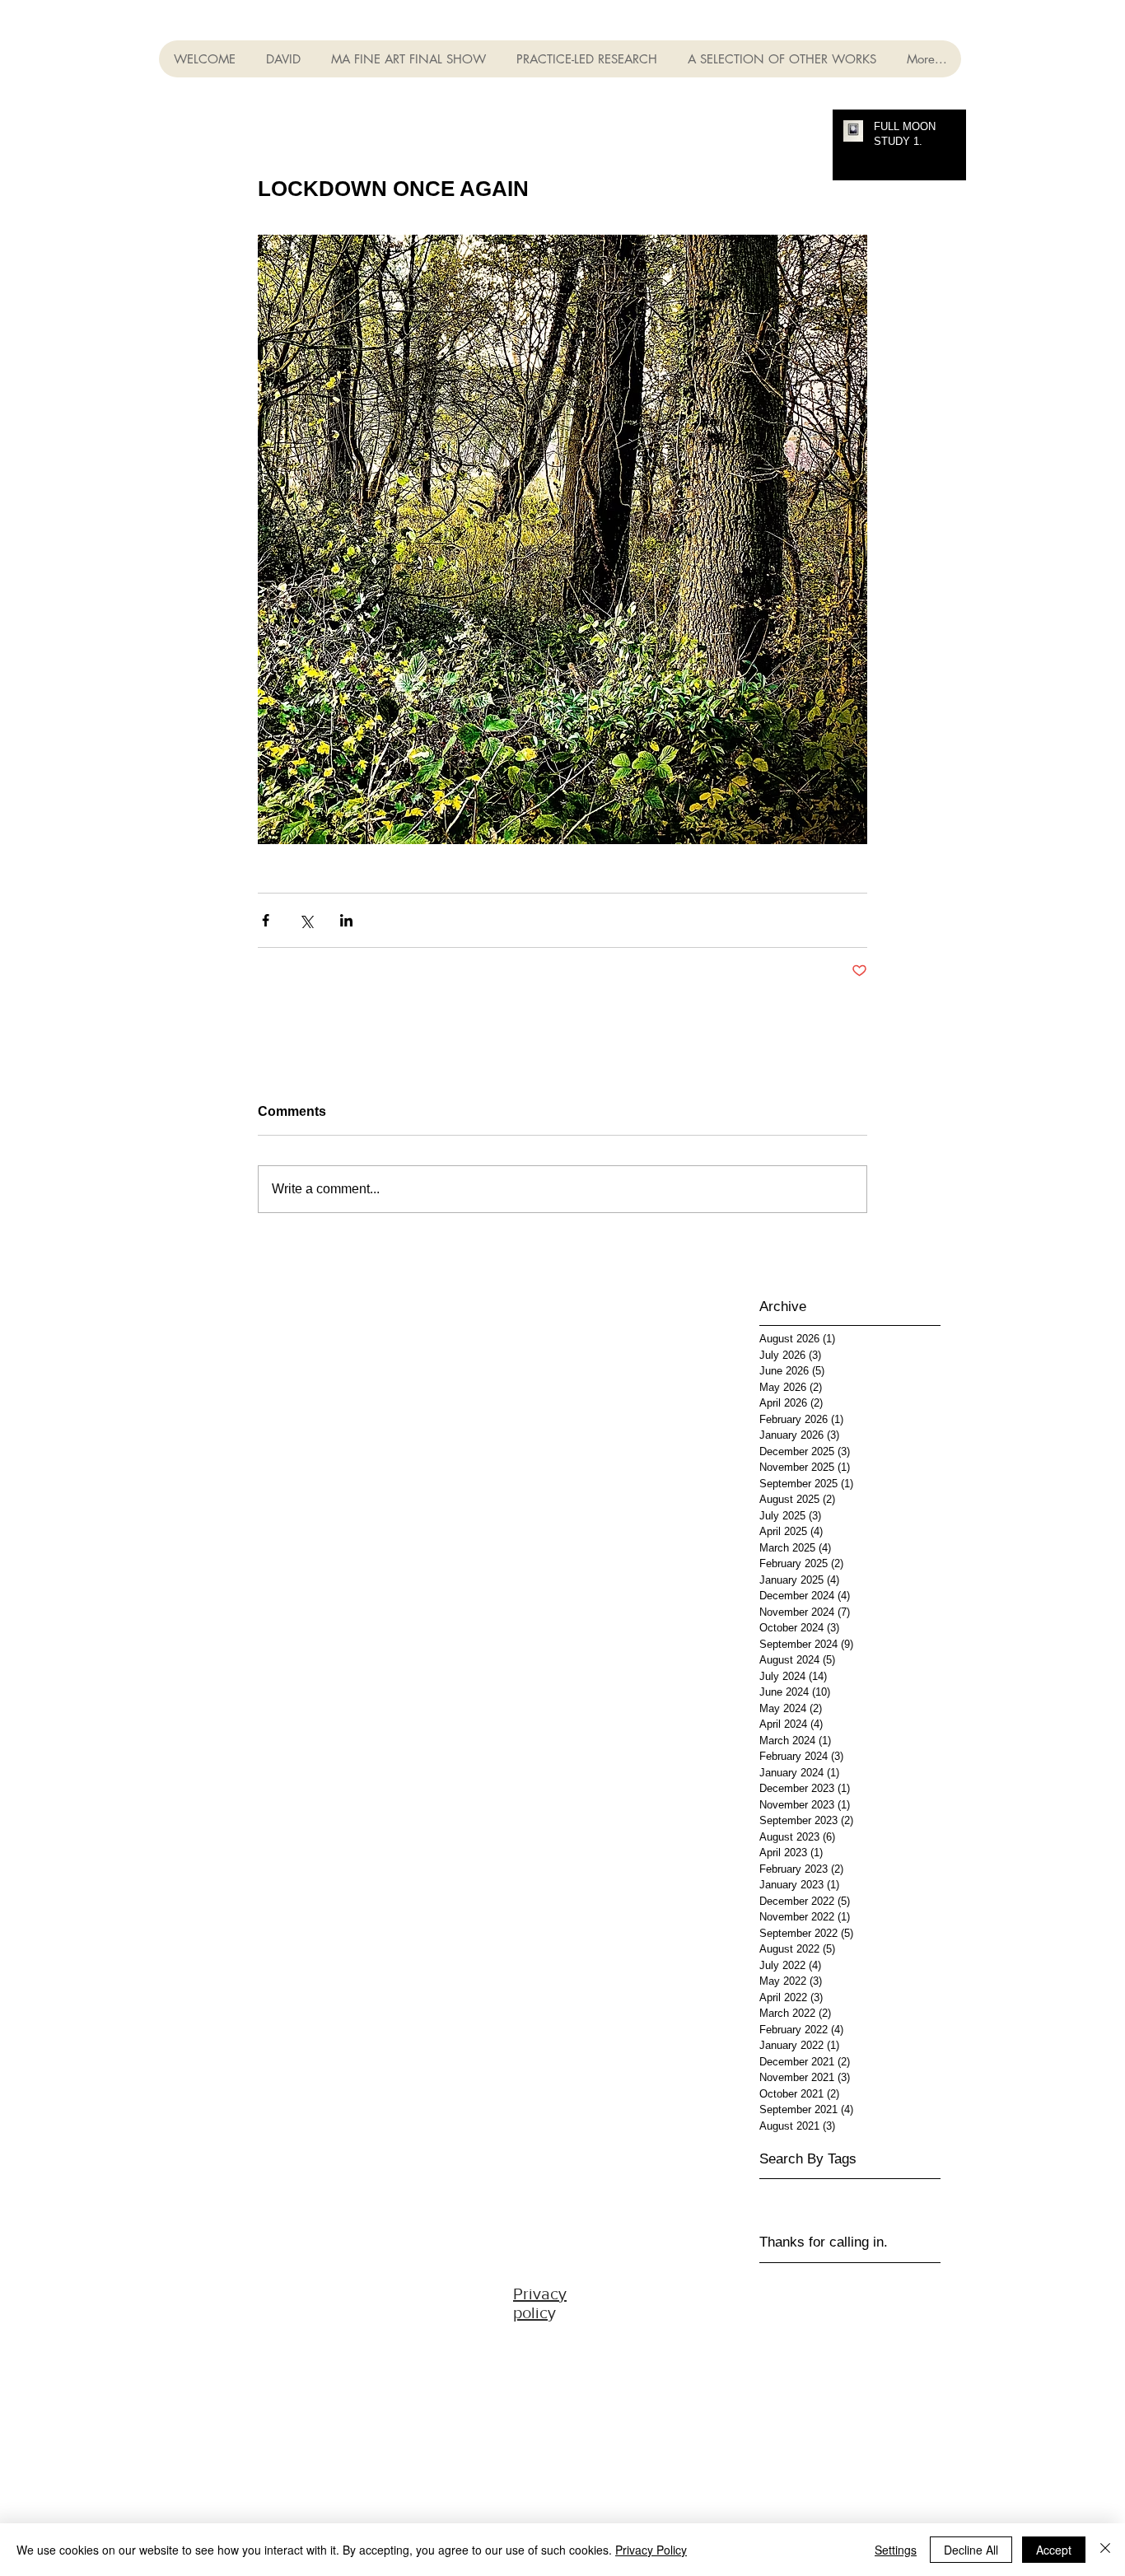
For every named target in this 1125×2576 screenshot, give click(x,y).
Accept (1054, 2550)
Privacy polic (540, 2303)
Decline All (971, 2550)
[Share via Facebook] (266, 920)
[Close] (1105, 2550)
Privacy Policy (651, 2550)
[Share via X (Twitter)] (306, 920)
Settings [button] (896, 2550)
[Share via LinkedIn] (346, 920)
